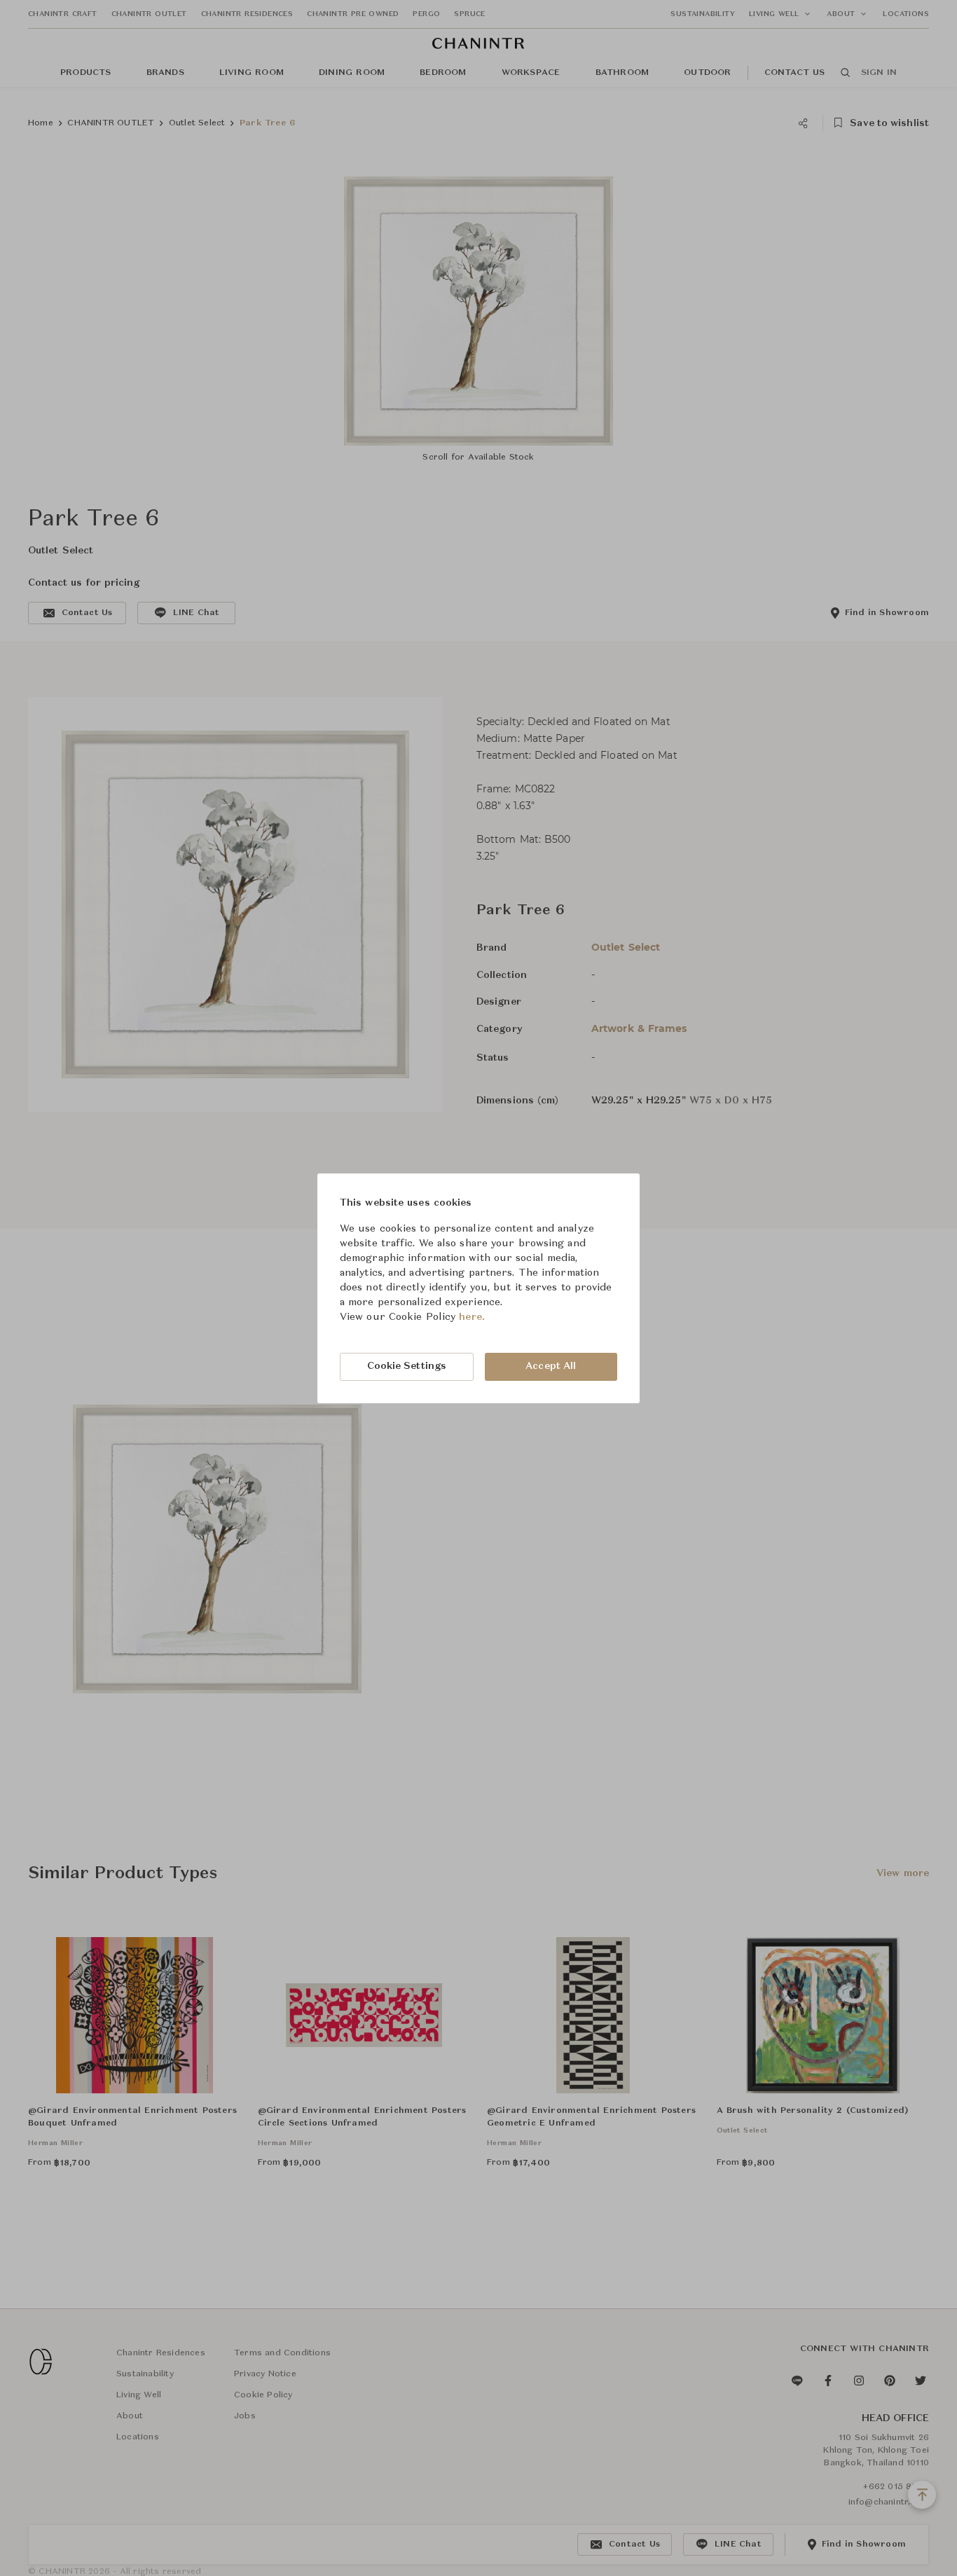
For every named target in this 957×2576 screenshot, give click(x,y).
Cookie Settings (407, 1366)
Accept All (551, 1366)
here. (472, 1317)
